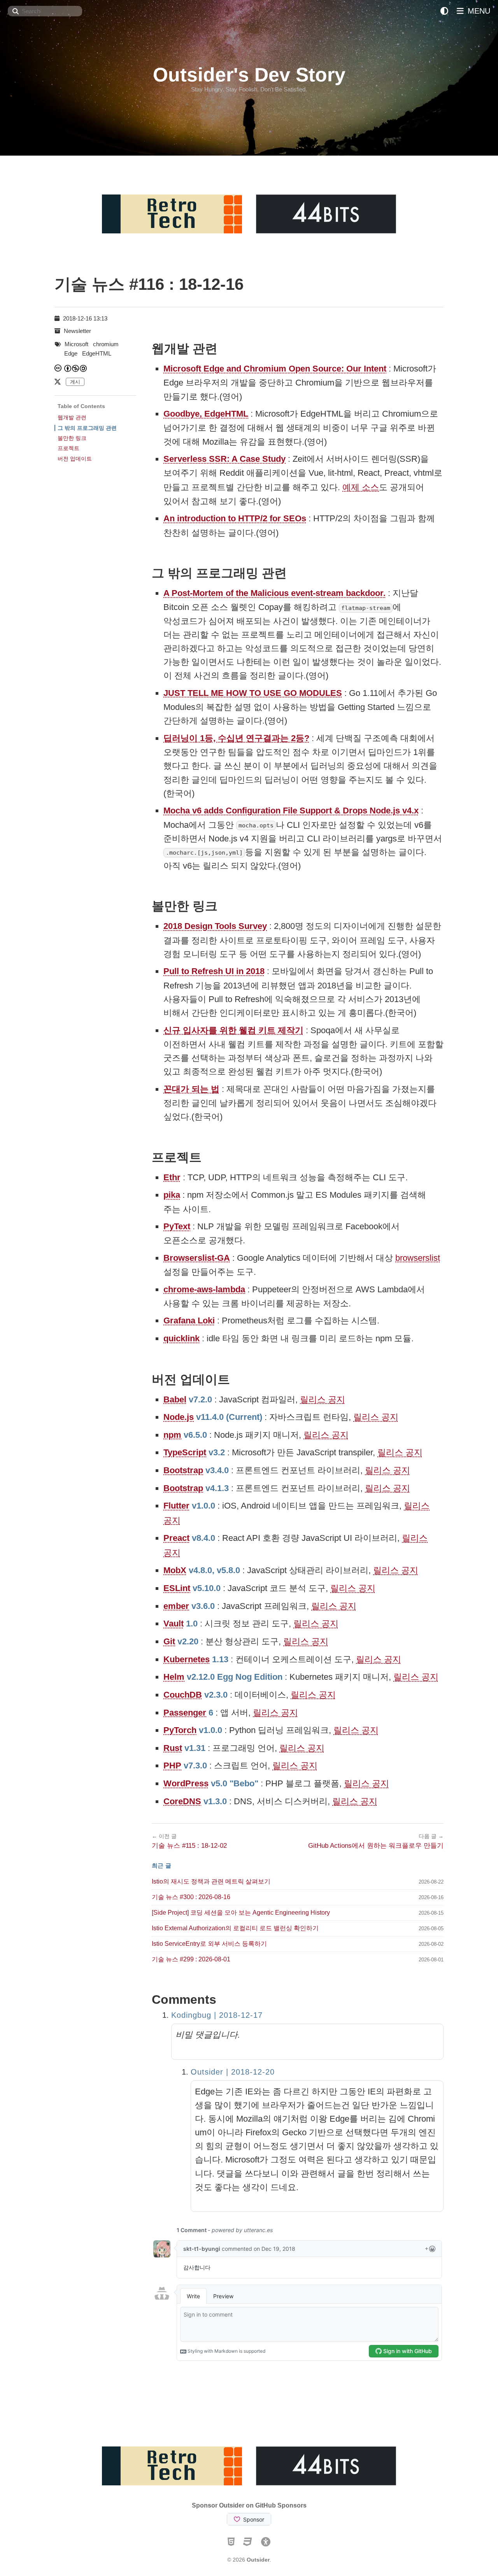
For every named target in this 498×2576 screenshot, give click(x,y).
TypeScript (185, 1452)
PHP (172, 1766)
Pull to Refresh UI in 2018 (214, 971)
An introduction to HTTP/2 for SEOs (235, 518)
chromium (106, 344)
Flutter (176, 1506)
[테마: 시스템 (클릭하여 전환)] (444, 11)
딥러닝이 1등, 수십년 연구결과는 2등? (236, 738)
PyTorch (180, 1730)
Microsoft (76, 344)
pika (172, 1195)
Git (169, 1641)
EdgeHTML (97, 353)
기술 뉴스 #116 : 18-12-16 (149, 284)
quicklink (181, 1338)
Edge (71, 353)
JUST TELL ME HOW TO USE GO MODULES (253, 693)
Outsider (258, 2560)
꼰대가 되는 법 (191, 1089)
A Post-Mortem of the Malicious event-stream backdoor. (274, 593)
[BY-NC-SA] (76, 368)
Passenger (185, 1713)
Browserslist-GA (197, 1258)
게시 (75, 382)
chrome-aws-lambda (204, 1289)
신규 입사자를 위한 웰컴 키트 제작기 (233, 1030)
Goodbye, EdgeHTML (206, 414)
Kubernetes (187, 1659)
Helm (174, 1677)
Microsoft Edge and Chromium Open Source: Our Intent (275, 369)
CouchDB (183, 1695)
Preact (176, 1538)
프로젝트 (68, 448)
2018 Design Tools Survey (215, 926)
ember (176, 1606)
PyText (177, 1226)
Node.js (179, 1417)
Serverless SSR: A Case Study (224, 459)
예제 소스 (361, 487)
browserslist (418, 1258)
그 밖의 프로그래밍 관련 (87, 428)
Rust (173, 1748)
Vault (174, 1624)
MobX (175, 1570)
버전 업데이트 (75, 459)
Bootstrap (183, 1470)
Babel (175, 1399)
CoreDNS (182, 1801)
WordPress (186, 1783)
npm (172, 1435)
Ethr (172, 1177)
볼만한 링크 (72, 438)
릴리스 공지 (323, 1399)
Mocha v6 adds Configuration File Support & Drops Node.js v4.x (291, 810)
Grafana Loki (189, 1320)
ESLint (177, 1588)
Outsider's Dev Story (249, 75)
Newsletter (77, 331)
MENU (478, 11)
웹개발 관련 (72, 417)
